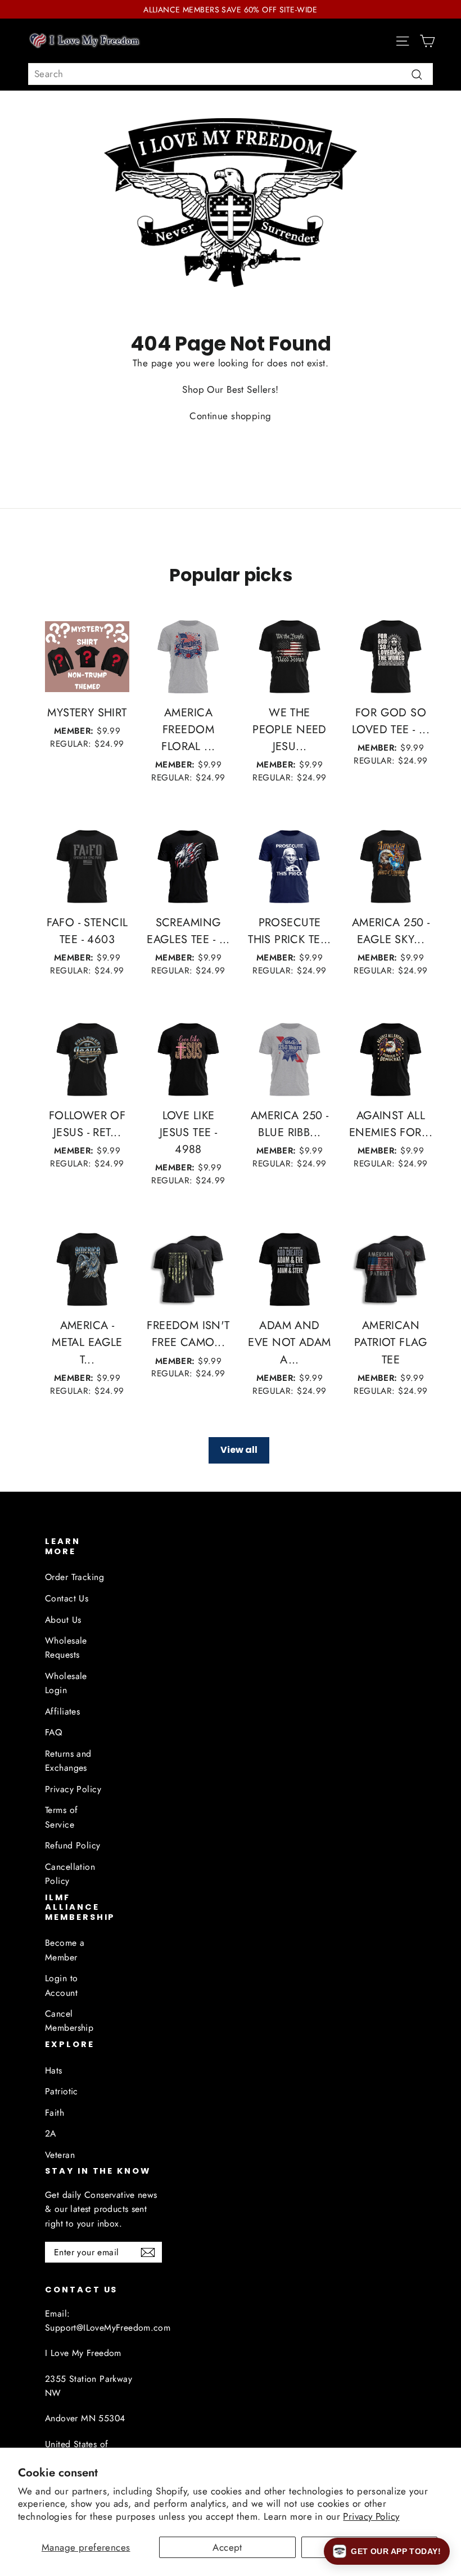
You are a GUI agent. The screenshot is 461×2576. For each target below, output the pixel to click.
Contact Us (67, 1598)
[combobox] (231, 74)
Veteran (60, 2155)
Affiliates (62, 1711)
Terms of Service (61, 1817)
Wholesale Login (66, 1683)
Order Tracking (74, 1577)
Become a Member (65, 1950)
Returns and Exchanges (68, 1761)
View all (239, 1450)
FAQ (53, 1732)
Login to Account (61, 1985)
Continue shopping (230, 416)
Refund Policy (73, 1845)
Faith (55, 2113)
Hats (54, 2070)
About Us (63, 1620)
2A (51, 2133)
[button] (387, 2551)
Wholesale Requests (66, 1648)
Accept (227, 2547)
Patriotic (62, 2091)
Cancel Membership (69, 2021)
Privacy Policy (371, 2516)
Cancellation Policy (70, 1874)
